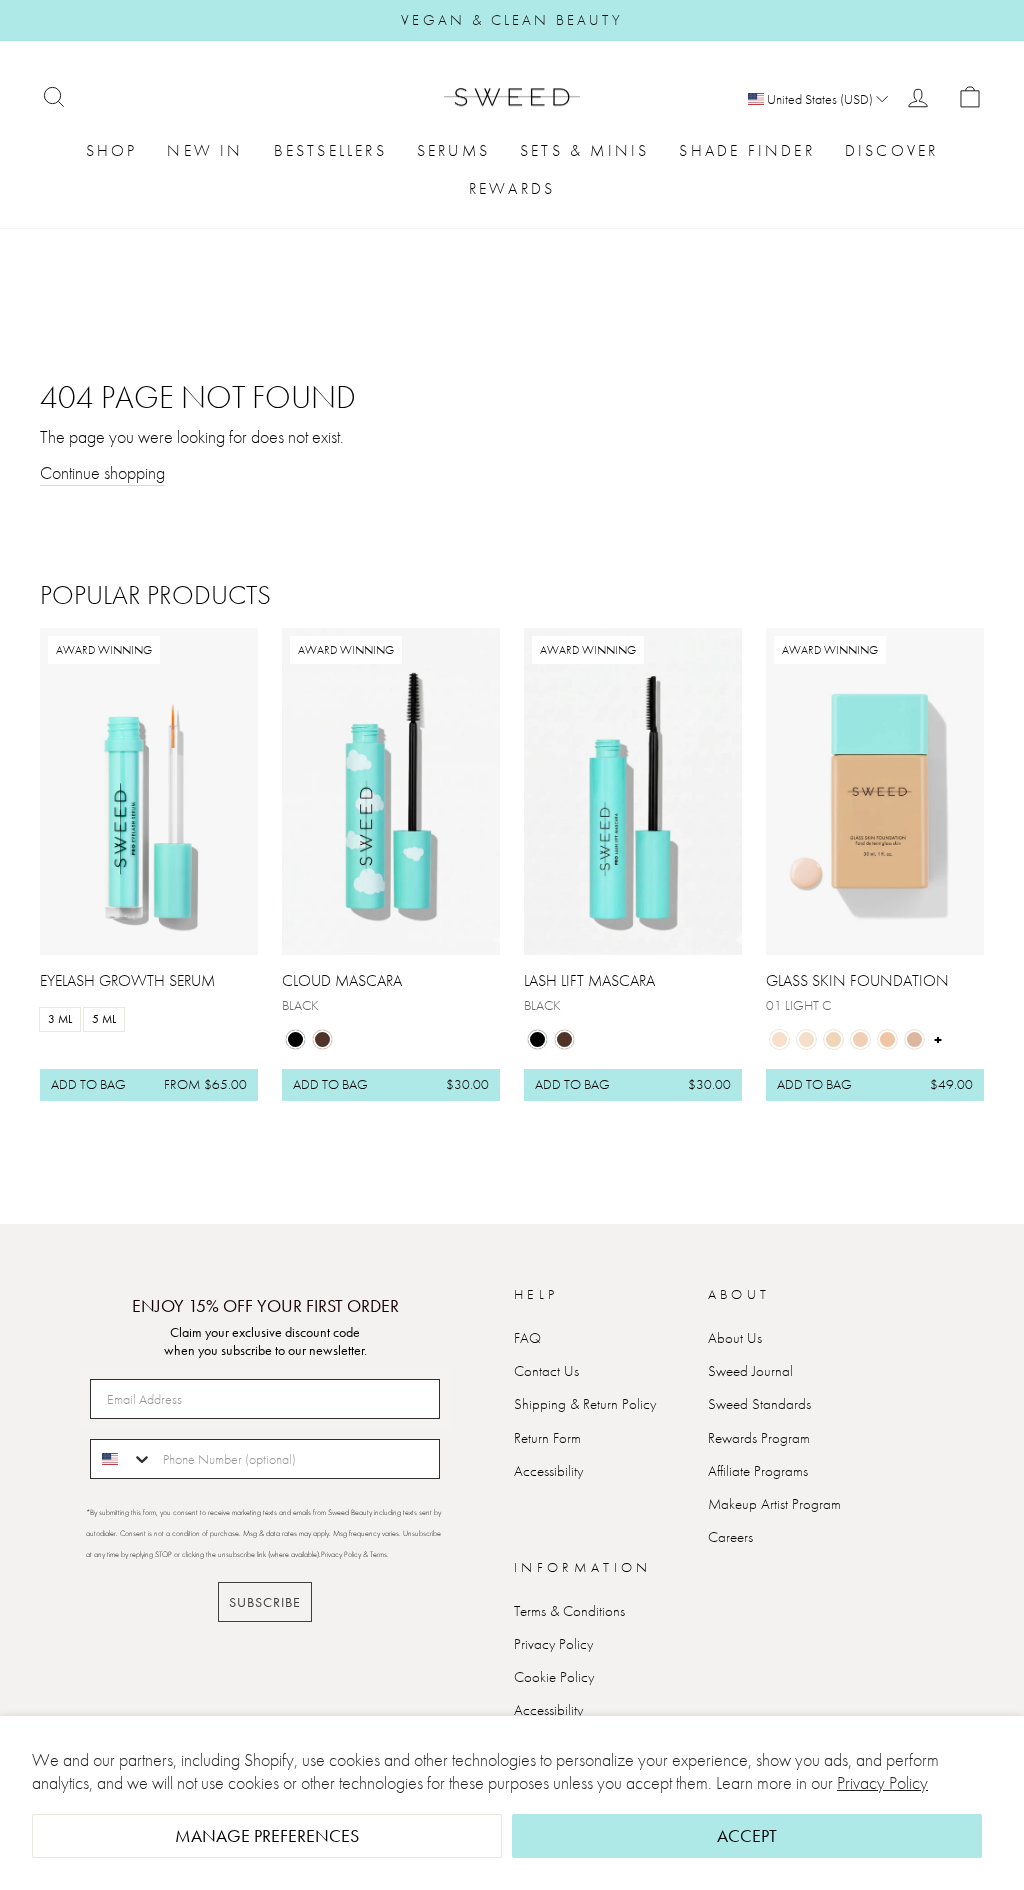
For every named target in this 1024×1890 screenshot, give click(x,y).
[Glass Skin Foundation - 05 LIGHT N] (887, 1039)
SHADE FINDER (746, 150)
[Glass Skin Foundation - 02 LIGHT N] (806, 1039)
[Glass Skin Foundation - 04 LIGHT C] (860, 1039)
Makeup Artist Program (774, 1504)
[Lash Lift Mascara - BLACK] (537, 1039)
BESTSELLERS (330, 150)
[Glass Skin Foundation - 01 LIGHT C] (779, 1039)
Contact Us (546, 1371)
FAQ (527, 1338)
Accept (747, 1835)
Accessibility (548, 1471)
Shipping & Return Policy (585, 1404)
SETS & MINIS (584, 150)
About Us (735, 1338)
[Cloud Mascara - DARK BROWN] (322, 1039)
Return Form (547, 1438)
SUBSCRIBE (265, 1602)
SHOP (112, 150)
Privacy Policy (882, 1782)
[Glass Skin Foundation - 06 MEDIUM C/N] (914, 1039)
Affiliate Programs (758, 1471)
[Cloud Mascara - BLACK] (295, 1039)
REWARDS (512, 188)
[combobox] (122, 1459)
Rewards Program (759, 1438)
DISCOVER (892, 150)
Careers (730, 1537)
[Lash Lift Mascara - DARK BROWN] (564, 1039)
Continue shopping (102, 472)
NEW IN (205, 150)
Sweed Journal (750, 1371)
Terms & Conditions (569, 1611)
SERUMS (453, 150)
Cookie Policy (554, 1677)
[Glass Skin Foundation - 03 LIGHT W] (833, 1039)
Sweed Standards (759, 1404)
